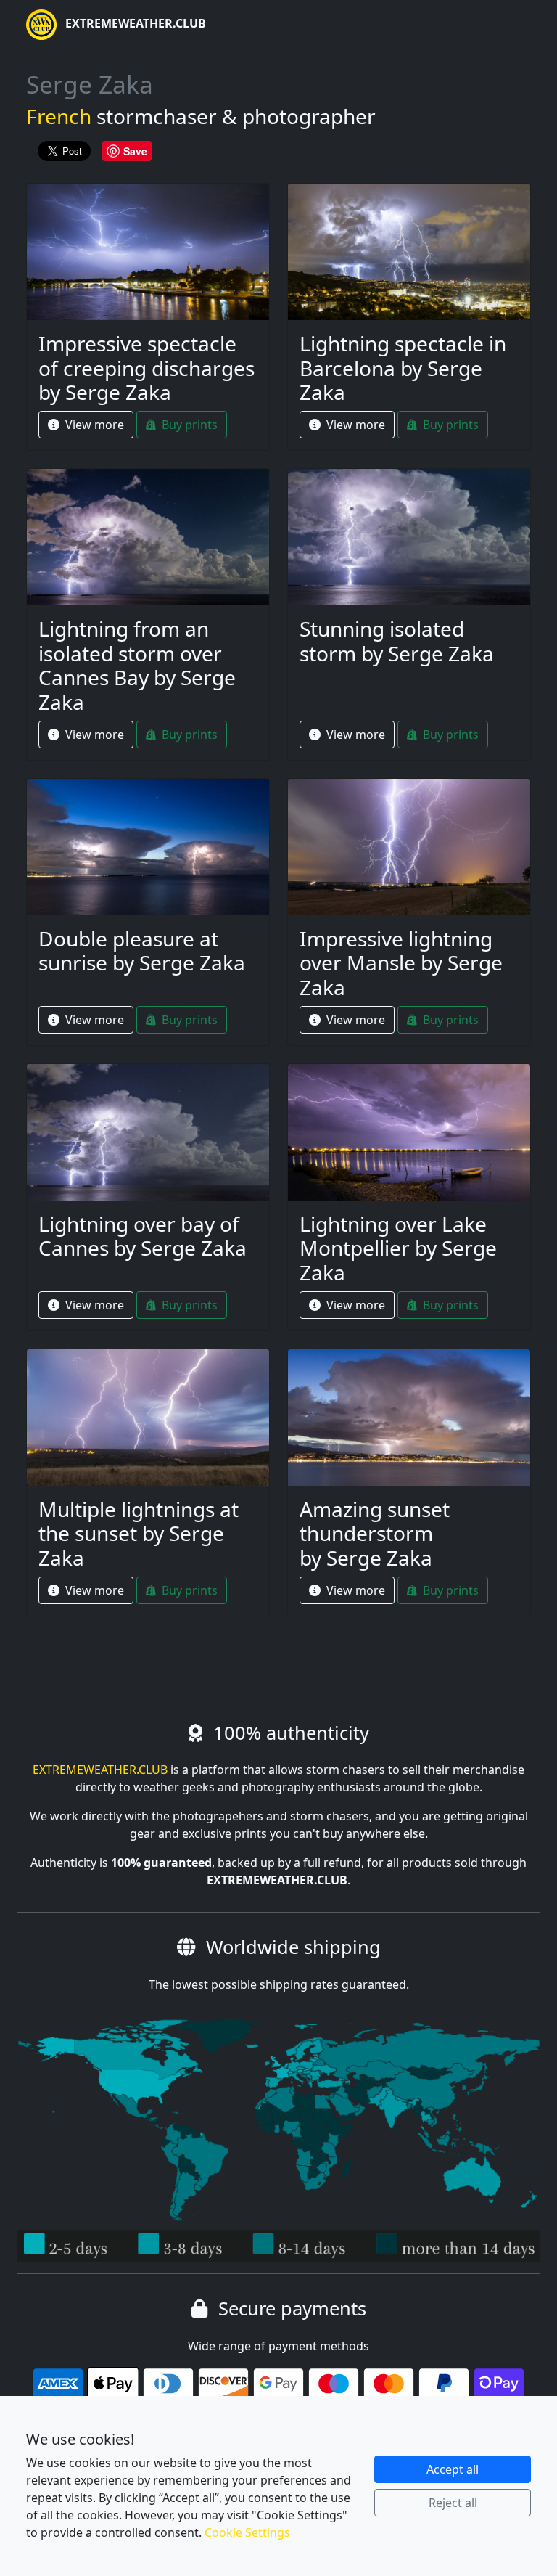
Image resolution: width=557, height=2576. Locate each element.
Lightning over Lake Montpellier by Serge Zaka (398, 1248)
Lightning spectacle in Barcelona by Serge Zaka (403, 368)
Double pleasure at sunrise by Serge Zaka (142, 951)
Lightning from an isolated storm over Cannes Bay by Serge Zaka (137, 665)
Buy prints (188, 425)
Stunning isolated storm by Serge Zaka (397, 641)
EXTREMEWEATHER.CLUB (134, 23)
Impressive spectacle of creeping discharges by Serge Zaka (147, 368)
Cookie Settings (247, 2532)
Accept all (453, 2469)
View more (93, 425)
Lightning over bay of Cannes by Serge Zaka (143, 1236)
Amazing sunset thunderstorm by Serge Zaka (375, 1533)
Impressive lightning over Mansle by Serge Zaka (401, 963)
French (59, 116)
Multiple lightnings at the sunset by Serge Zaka (139, 1533)
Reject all (453, 2503)
